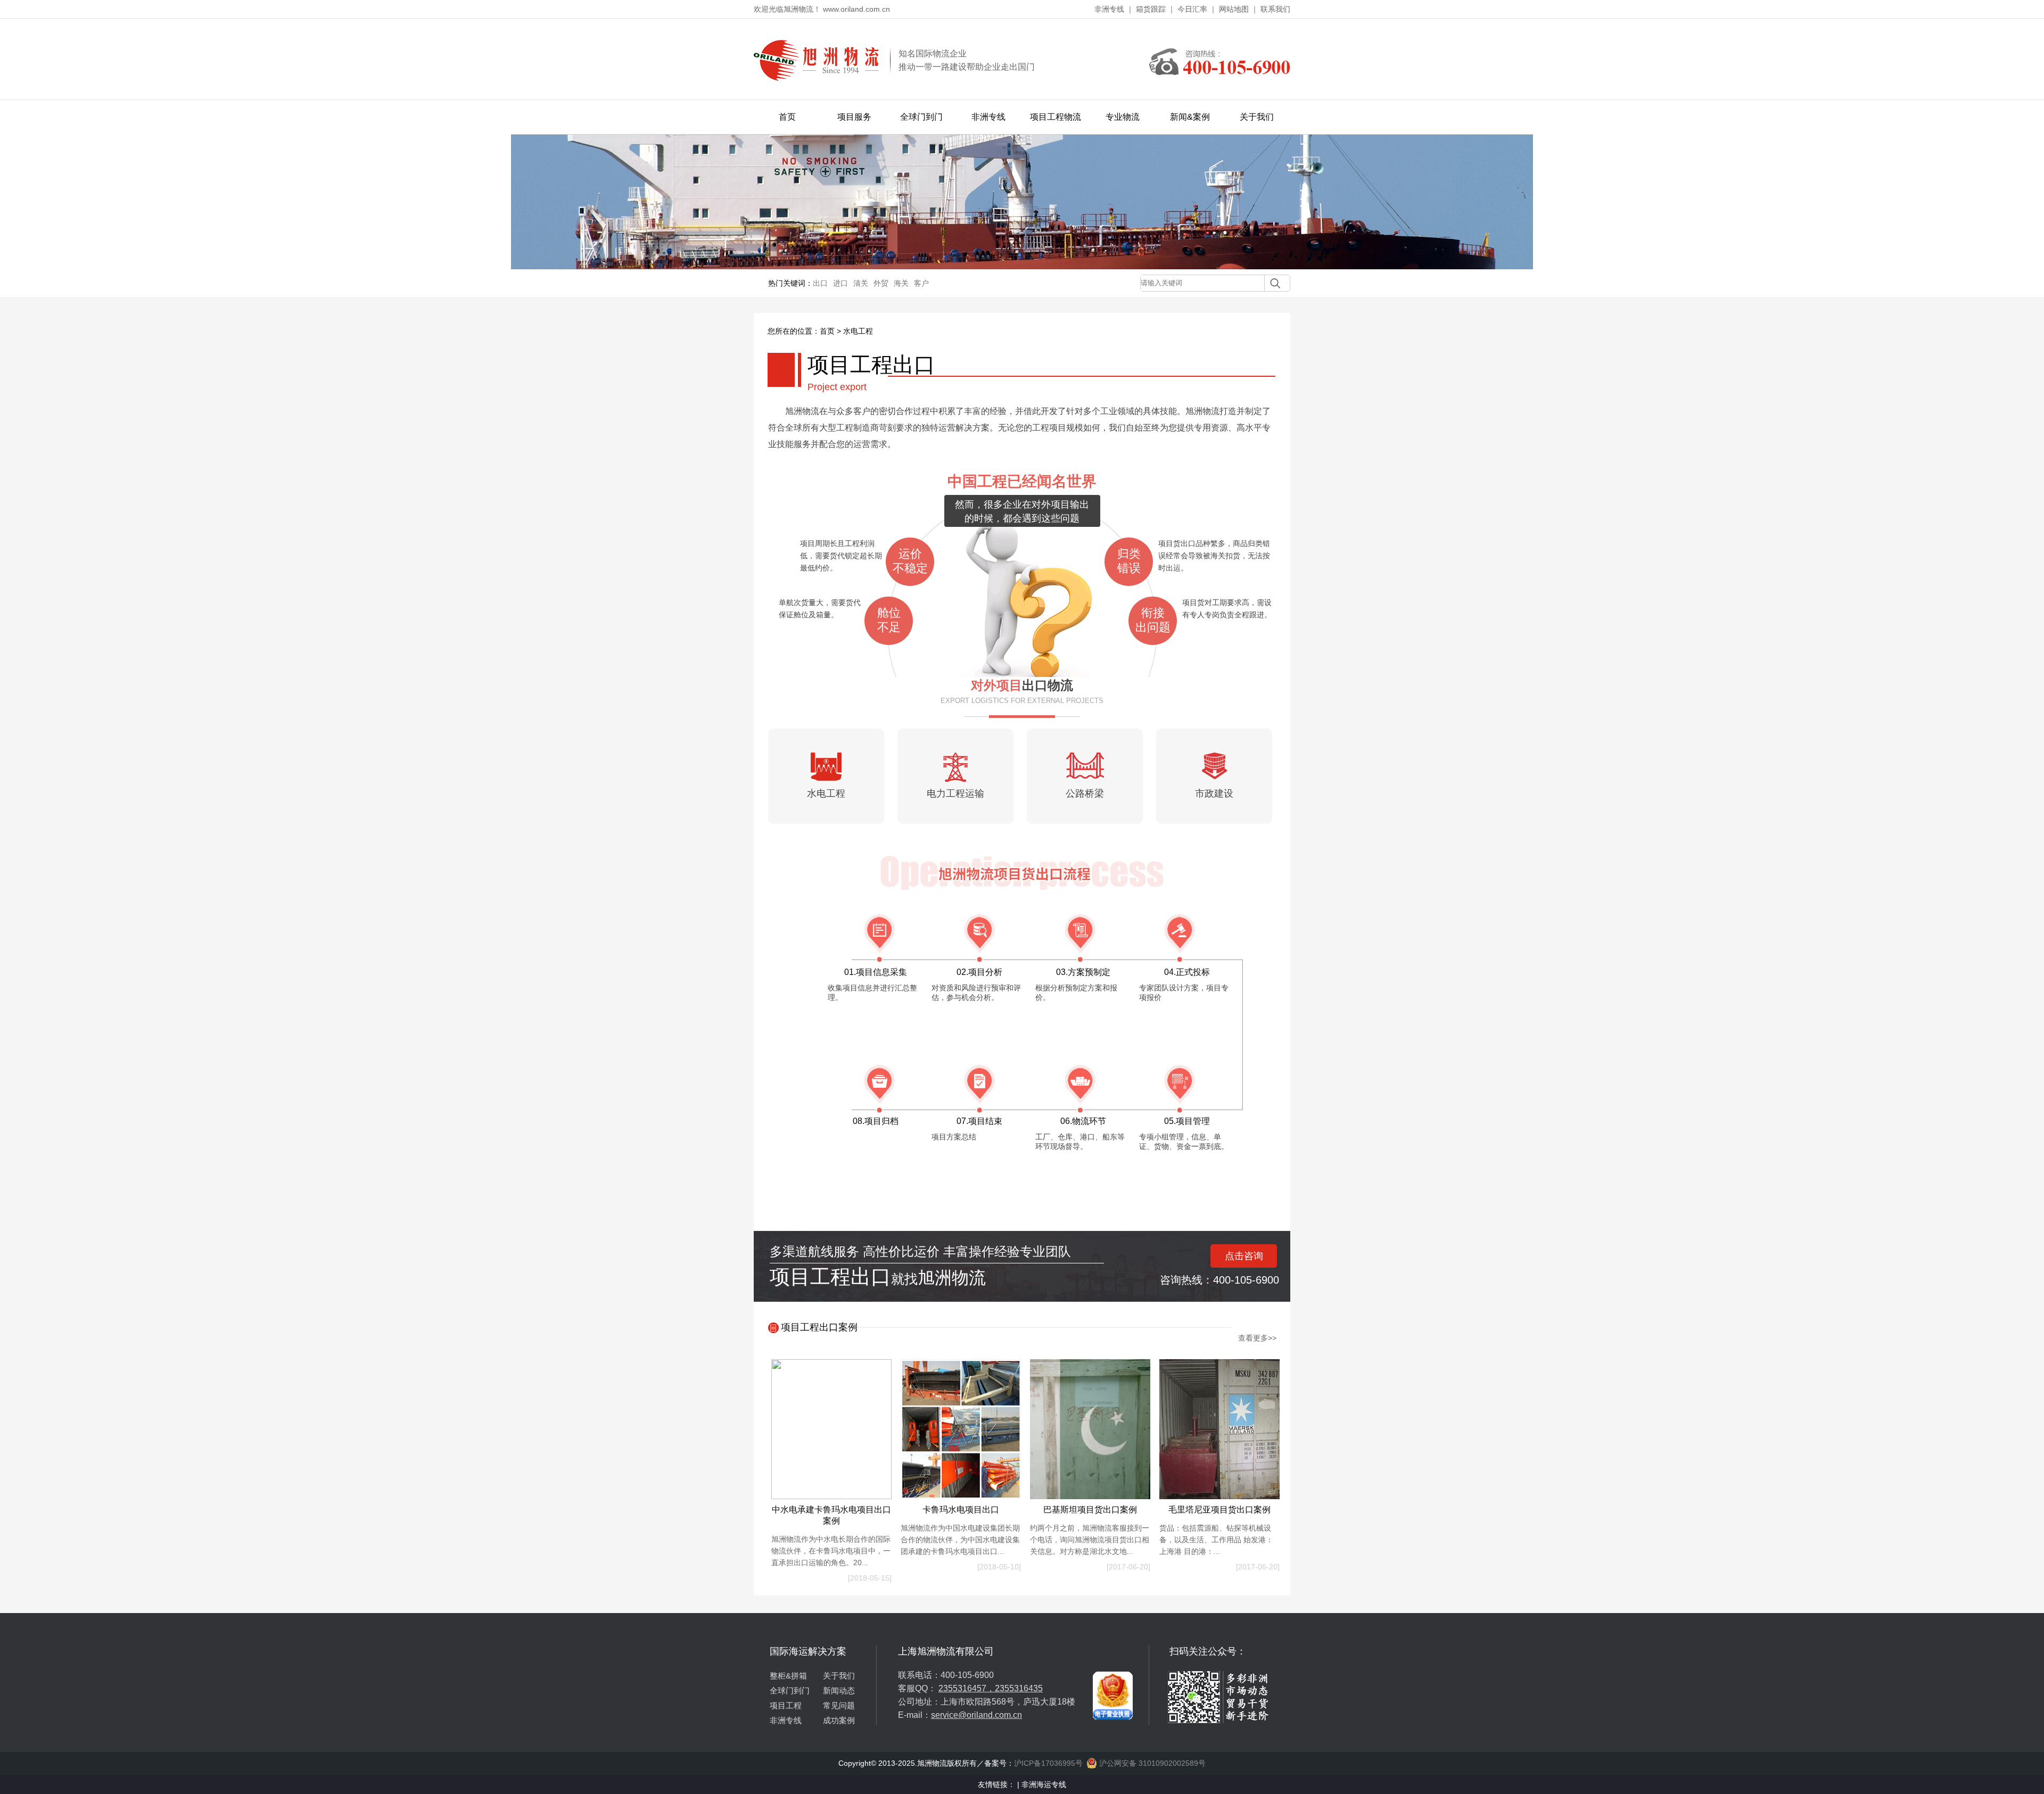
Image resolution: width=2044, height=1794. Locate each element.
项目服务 (854, 117)
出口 (820, 283)
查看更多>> (1257, 1338)
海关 (901, 283)
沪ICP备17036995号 (1048, 1763)
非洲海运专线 (1044, 1784)
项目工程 (786, 1705)
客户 (921, 283)
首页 (787, 117)
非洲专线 (1109, 9)
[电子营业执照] (1113, 1649)
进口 (840, 283)
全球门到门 (921, 117)
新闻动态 (839, 1690)
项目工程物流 (1056, 117)
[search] (1272, 283)
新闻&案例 (1190, 117)
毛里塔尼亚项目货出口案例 (1219, 1510)
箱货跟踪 (1151, 9)
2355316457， (967, 1688)
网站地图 (1234, 9)
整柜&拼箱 (788, 1676)
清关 (861, 283)
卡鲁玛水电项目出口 (961, 1510)
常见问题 (839, 1705)
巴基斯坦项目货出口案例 (1090, 1510)
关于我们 (1257, 117)
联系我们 (1275, 9)
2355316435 (1019, 1688)
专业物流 (1123, 117)
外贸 (881, 283)
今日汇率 (1192, 9)
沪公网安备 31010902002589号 (1151, 1763)
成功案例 (839, 1720)
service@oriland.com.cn (976, 1715)
